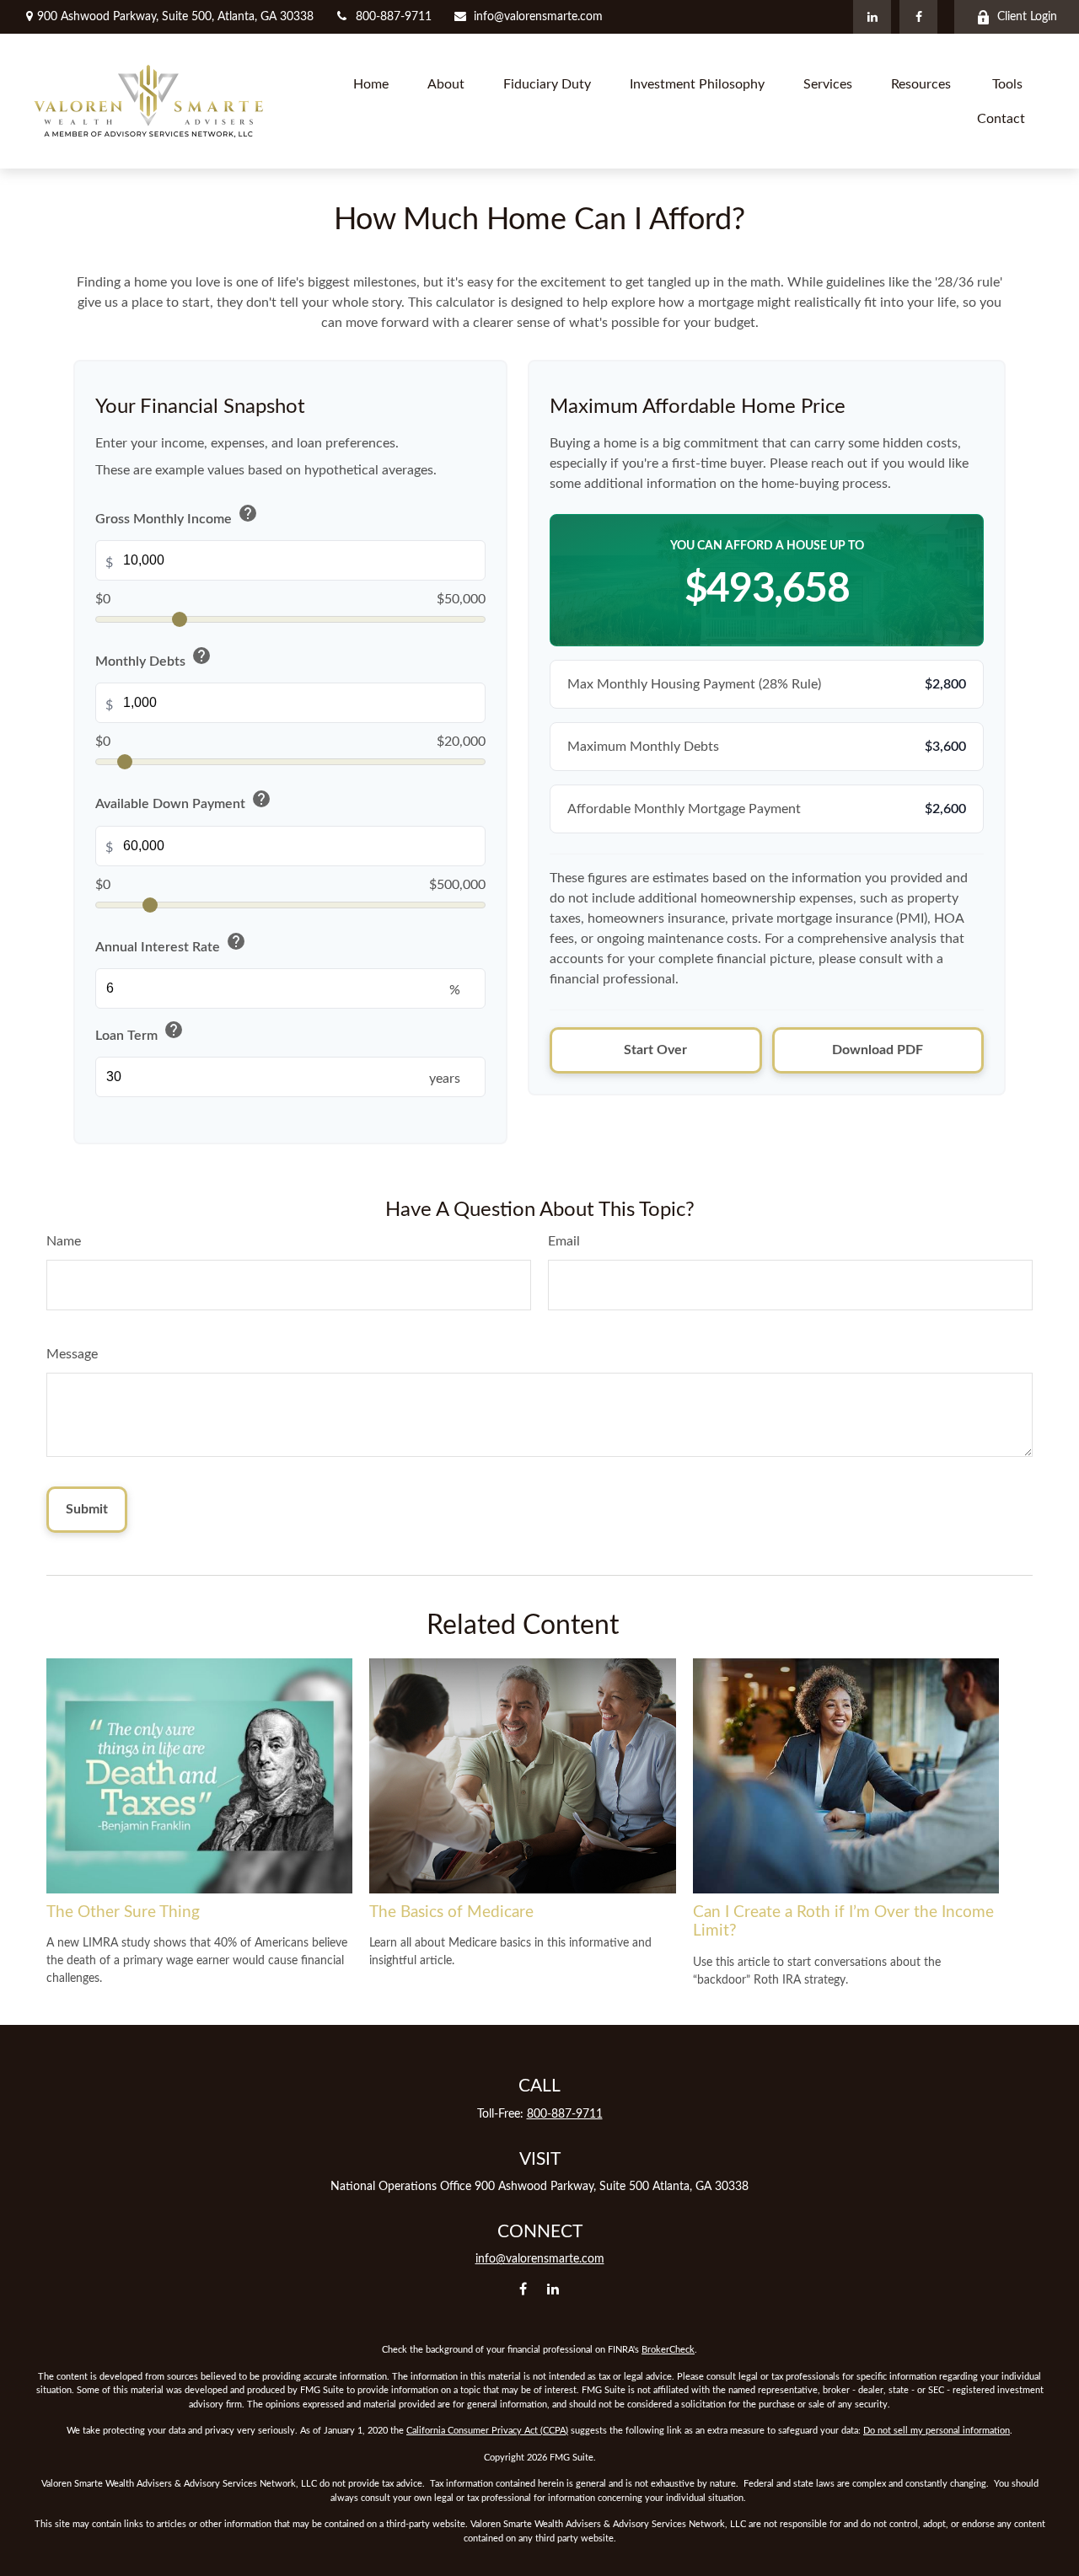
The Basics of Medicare (451, 1912)
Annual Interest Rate (171, 944)
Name (64, 1241)
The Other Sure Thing (123, 1912)
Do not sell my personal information (937, 2431)
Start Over (655, 1050)
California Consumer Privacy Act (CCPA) (487, 2431)
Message (72, 1354)
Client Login (1027, 17)
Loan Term (140, 1033)
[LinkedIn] (872, 17)
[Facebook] (918, 17)
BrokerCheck (668, 2350)
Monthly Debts (153, 659)
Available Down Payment (183, 801)
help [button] (248, 513)
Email (564, 1241)
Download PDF (878, 1050)
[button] (371, 84)
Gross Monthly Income (177, 516)
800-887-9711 (394, 17)
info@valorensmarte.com (538, 17)
